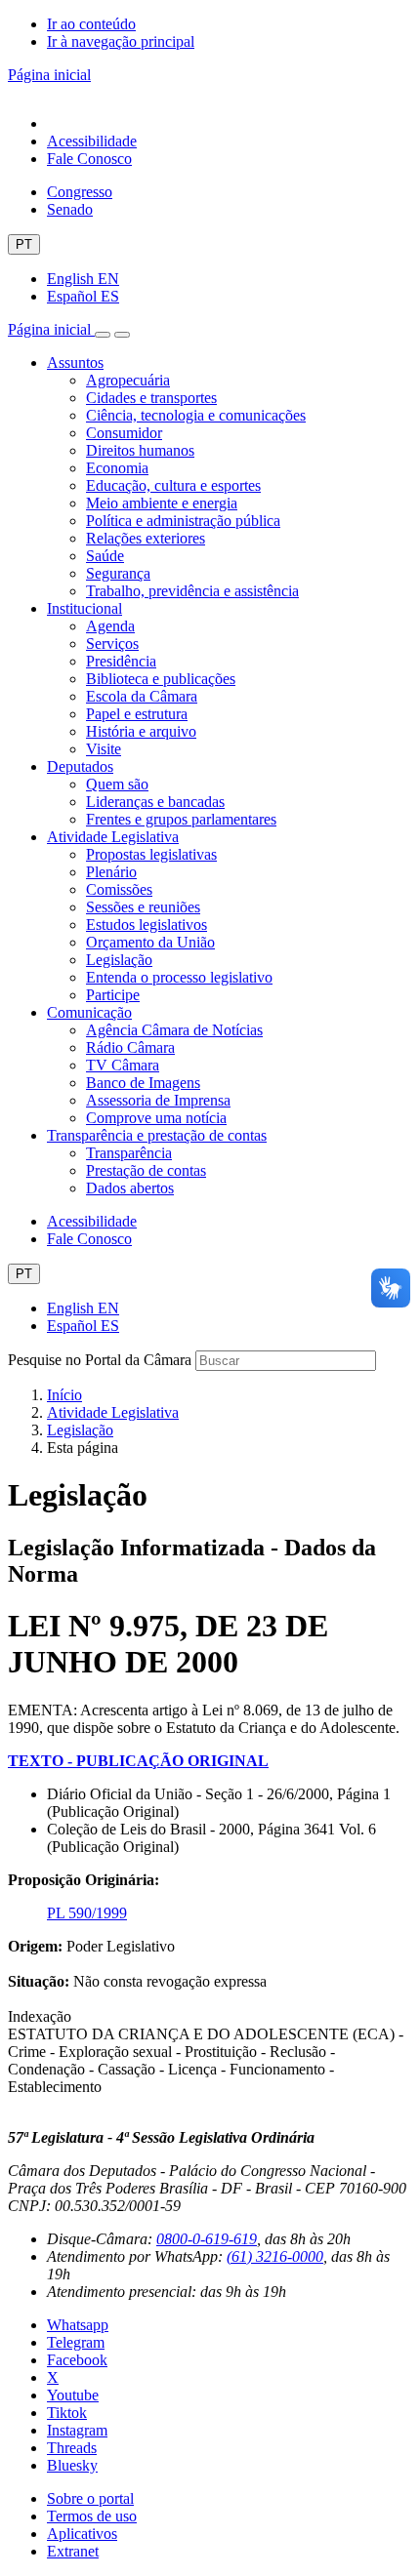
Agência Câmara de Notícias (174, 1030)
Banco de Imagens (143, 1083)
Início (64, 1395)
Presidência (121, 661)
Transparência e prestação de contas (157, 1135)
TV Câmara (123, 1065)
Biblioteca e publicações (161, 679)
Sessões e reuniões (143, 907)
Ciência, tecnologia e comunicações (196, 415)
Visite (104, 749)
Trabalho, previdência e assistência (192, 591)
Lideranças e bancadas (155, 802)
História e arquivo (141, 731)
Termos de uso (92, 2516)
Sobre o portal (90, 2498)
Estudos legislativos (147, 925)
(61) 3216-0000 (275, 2256)
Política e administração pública (183, 521)
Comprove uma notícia (156, 1118)
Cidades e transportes (151, 398)
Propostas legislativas (151, 854)
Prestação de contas (146, 1170)
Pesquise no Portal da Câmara (100, 1360)
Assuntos (75, 362)
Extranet (73, 2551)
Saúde (105, 556)
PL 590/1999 (87, 1913)
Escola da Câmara (142, 696)
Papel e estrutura (137, 714)
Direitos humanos (140, 450)
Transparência (129, 1153)
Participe (113, 995)
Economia (117, 468)
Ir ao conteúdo (91, 24)
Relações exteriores (146, 538)
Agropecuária (128, 380)
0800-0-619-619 (207, 2239)
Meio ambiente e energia (162, 503)
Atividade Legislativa (113, 837)
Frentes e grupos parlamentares (181, 819)
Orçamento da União (150, 942)
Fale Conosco (89, 159)
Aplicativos (82, 2534)
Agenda (110, 626)
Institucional (84, 608)
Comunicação (89, 1012)
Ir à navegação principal (121, 41)
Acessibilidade (92, 141)
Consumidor (124, 433)
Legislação (119, 960)
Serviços (112, 644)
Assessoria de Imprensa (158, 1100)
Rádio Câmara (130, 1047)
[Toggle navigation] (103, 335)
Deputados (80, 766)
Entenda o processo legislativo (179, 977)
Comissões (119, 889)
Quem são (117, 784)
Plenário (111, 872)
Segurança (118, 573)
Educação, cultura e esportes (173, 485)
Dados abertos (130, 1188)
